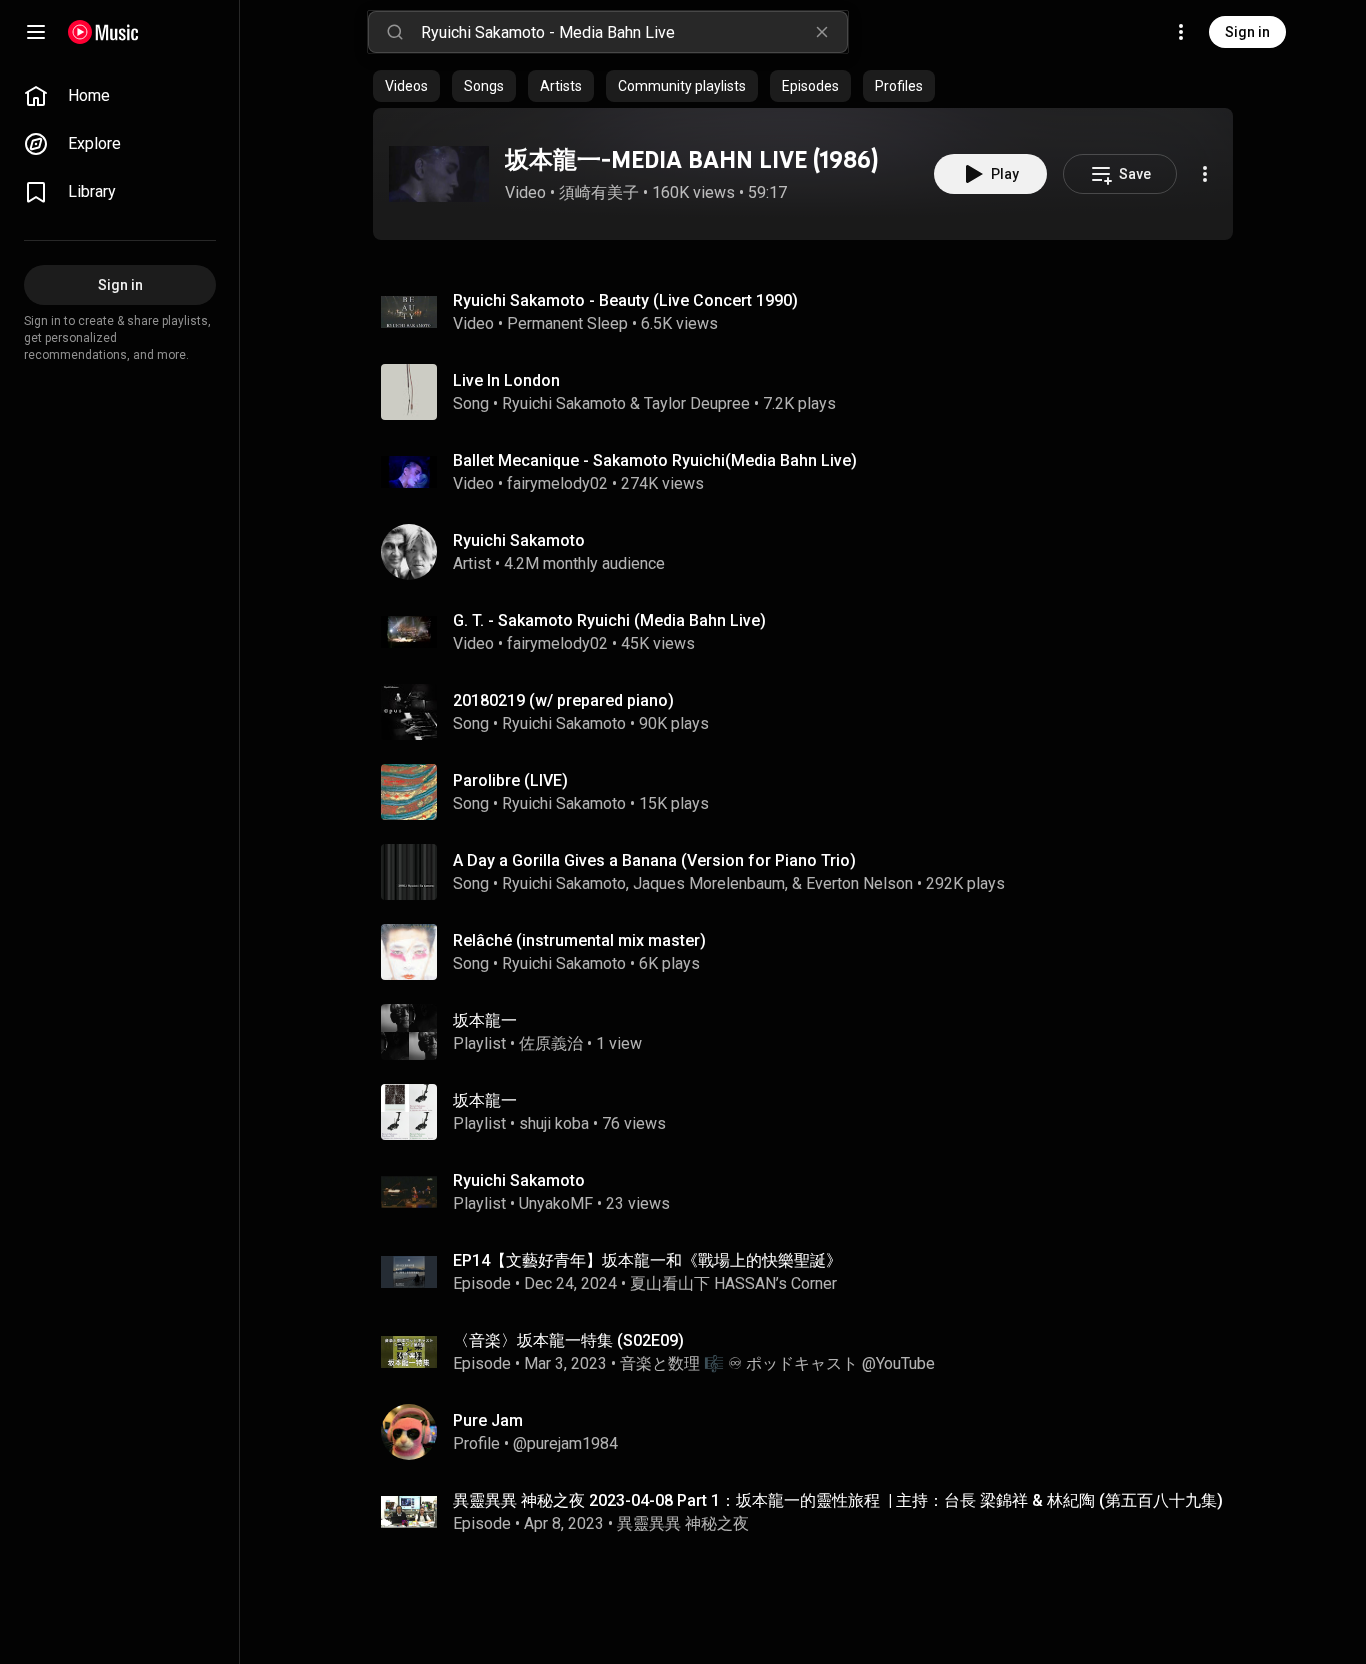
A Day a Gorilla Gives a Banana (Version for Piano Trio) (654, 860)
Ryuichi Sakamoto (564, 403)
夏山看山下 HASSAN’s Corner (733, 1283)
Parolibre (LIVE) (510, 780)
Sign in (1247, 32)
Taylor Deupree (697, 403)
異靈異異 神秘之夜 (683, 1523)
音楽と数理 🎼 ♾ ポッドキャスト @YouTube (777, 1363)
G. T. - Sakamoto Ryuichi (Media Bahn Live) (609, 620)
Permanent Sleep (567, 323)
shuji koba (554, 1123)
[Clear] (822, 32)
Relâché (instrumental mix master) (579, 940)
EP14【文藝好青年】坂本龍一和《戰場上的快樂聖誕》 (647, 1260)
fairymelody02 (557, 483)
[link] (120, 96)
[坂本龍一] (811, 1032)
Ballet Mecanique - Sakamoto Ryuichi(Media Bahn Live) (655, 460)
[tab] (406, 86)
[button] (439, 174)
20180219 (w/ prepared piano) (563, 700)
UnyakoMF (556, 1203)
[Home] (103, 32)
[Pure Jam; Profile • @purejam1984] (811, 1432)
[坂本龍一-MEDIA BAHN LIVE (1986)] (439, 174)
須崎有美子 (599, 192)
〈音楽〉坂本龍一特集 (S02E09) (568, 1340)
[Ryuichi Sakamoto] (811, 552)
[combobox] (634, 32)
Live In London (506, 380)
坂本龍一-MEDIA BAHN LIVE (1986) (691, 159)
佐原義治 (551, 1043)
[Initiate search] (395, 32)
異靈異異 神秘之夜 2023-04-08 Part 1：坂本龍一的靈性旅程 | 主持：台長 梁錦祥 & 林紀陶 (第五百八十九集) (838, 1500)
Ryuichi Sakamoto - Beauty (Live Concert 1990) (625, 300)
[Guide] (36, 32)
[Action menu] (1205, 174)
